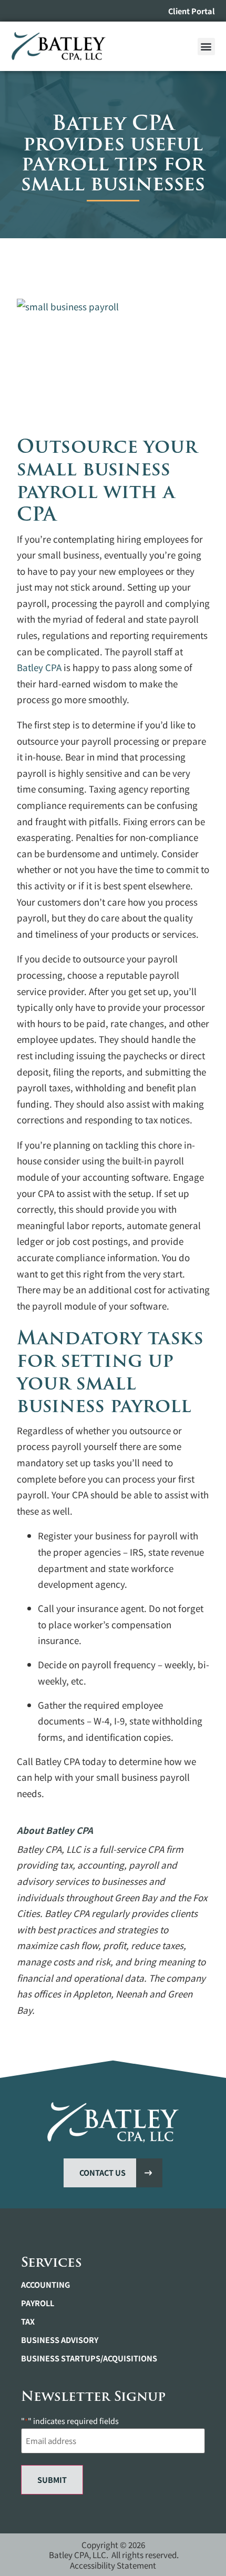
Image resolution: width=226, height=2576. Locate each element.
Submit (52, 2479)
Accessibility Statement (113, 2565)
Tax (28, 2321)
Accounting (45, 2285)
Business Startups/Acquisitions (89, 2358)
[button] (206, 47)
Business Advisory (60, 2340)
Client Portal (192, 11)
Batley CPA (39, 667)
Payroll (38, 2303)
